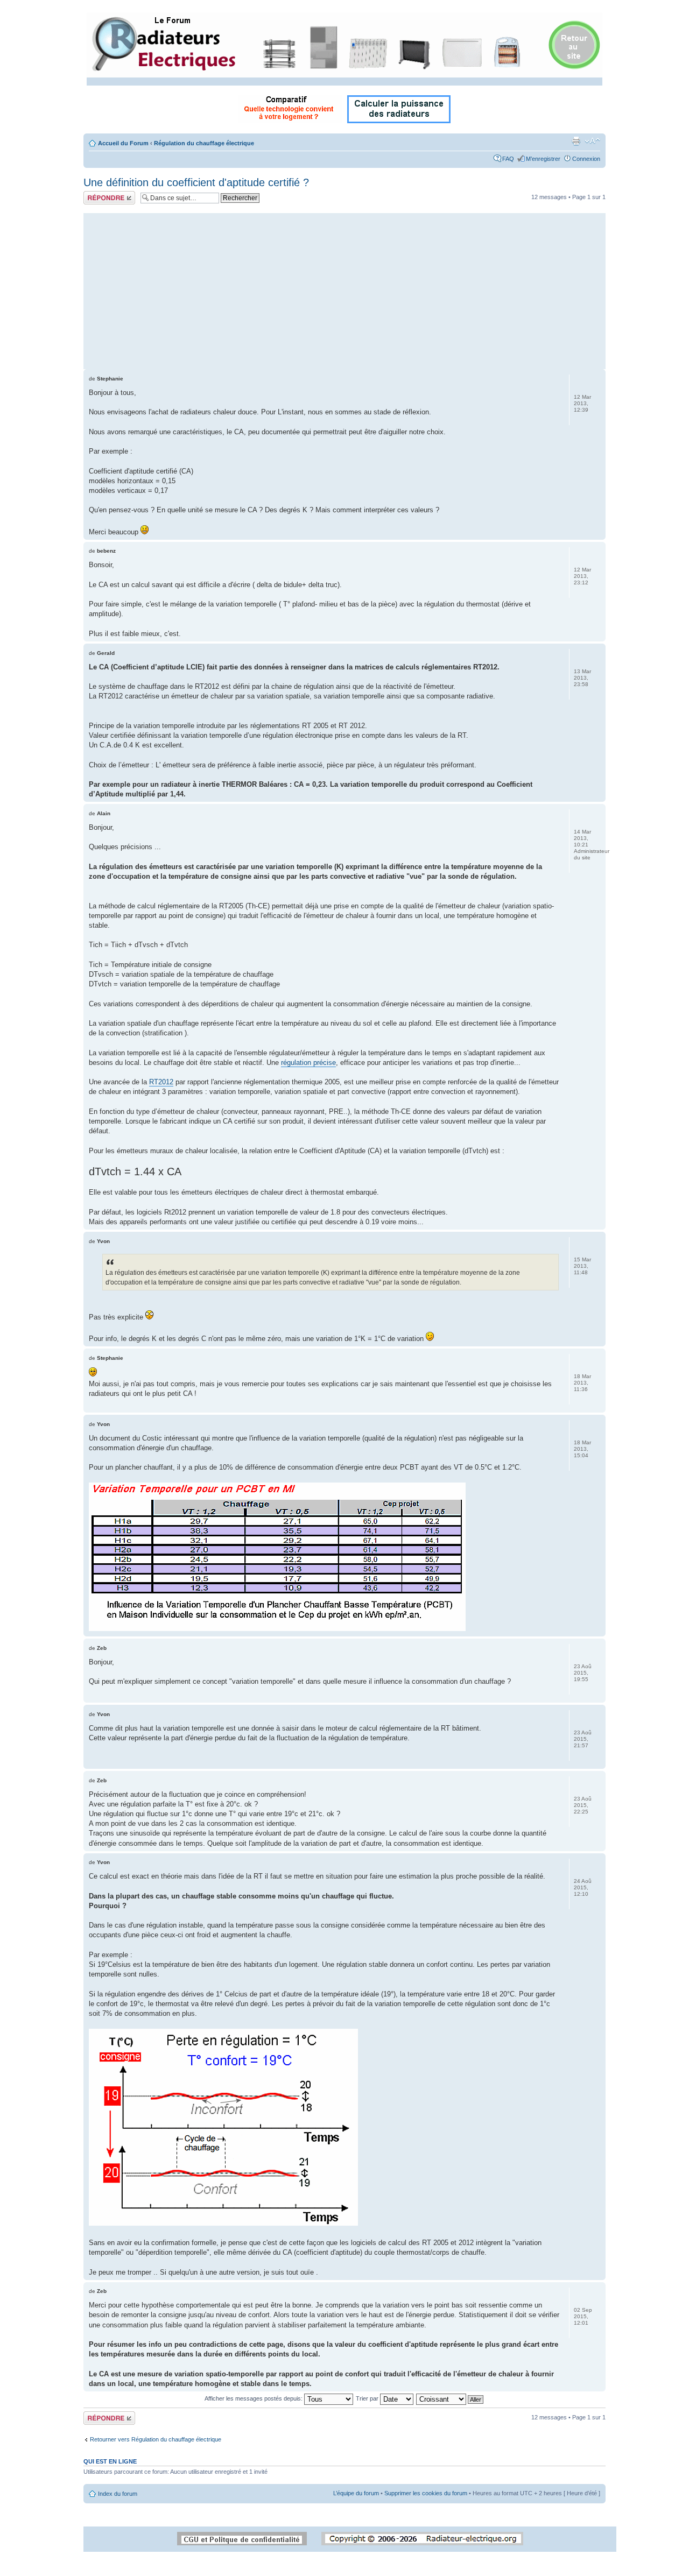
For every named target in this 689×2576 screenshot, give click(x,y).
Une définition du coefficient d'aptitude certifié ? (196, 182)
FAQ (508, 159)
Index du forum (118, 2494)
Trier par (368, 2398)
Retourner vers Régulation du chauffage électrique (156, 2439)
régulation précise (308, 1063)
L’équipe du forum (356, 2493)
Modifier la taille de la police (592, 141)
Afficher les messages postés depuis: (254, 2398)
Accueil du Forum (123, 143)
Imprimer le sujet (576, 141)
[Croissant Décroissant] (450, 2398)
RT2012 (161, 1082)
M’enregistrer (543, 159)
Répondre (96, 194)
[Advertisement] (344, 288)
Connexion (586, 159)
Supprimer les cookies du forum (426, 2493)
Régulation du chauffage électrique (204, 143)
